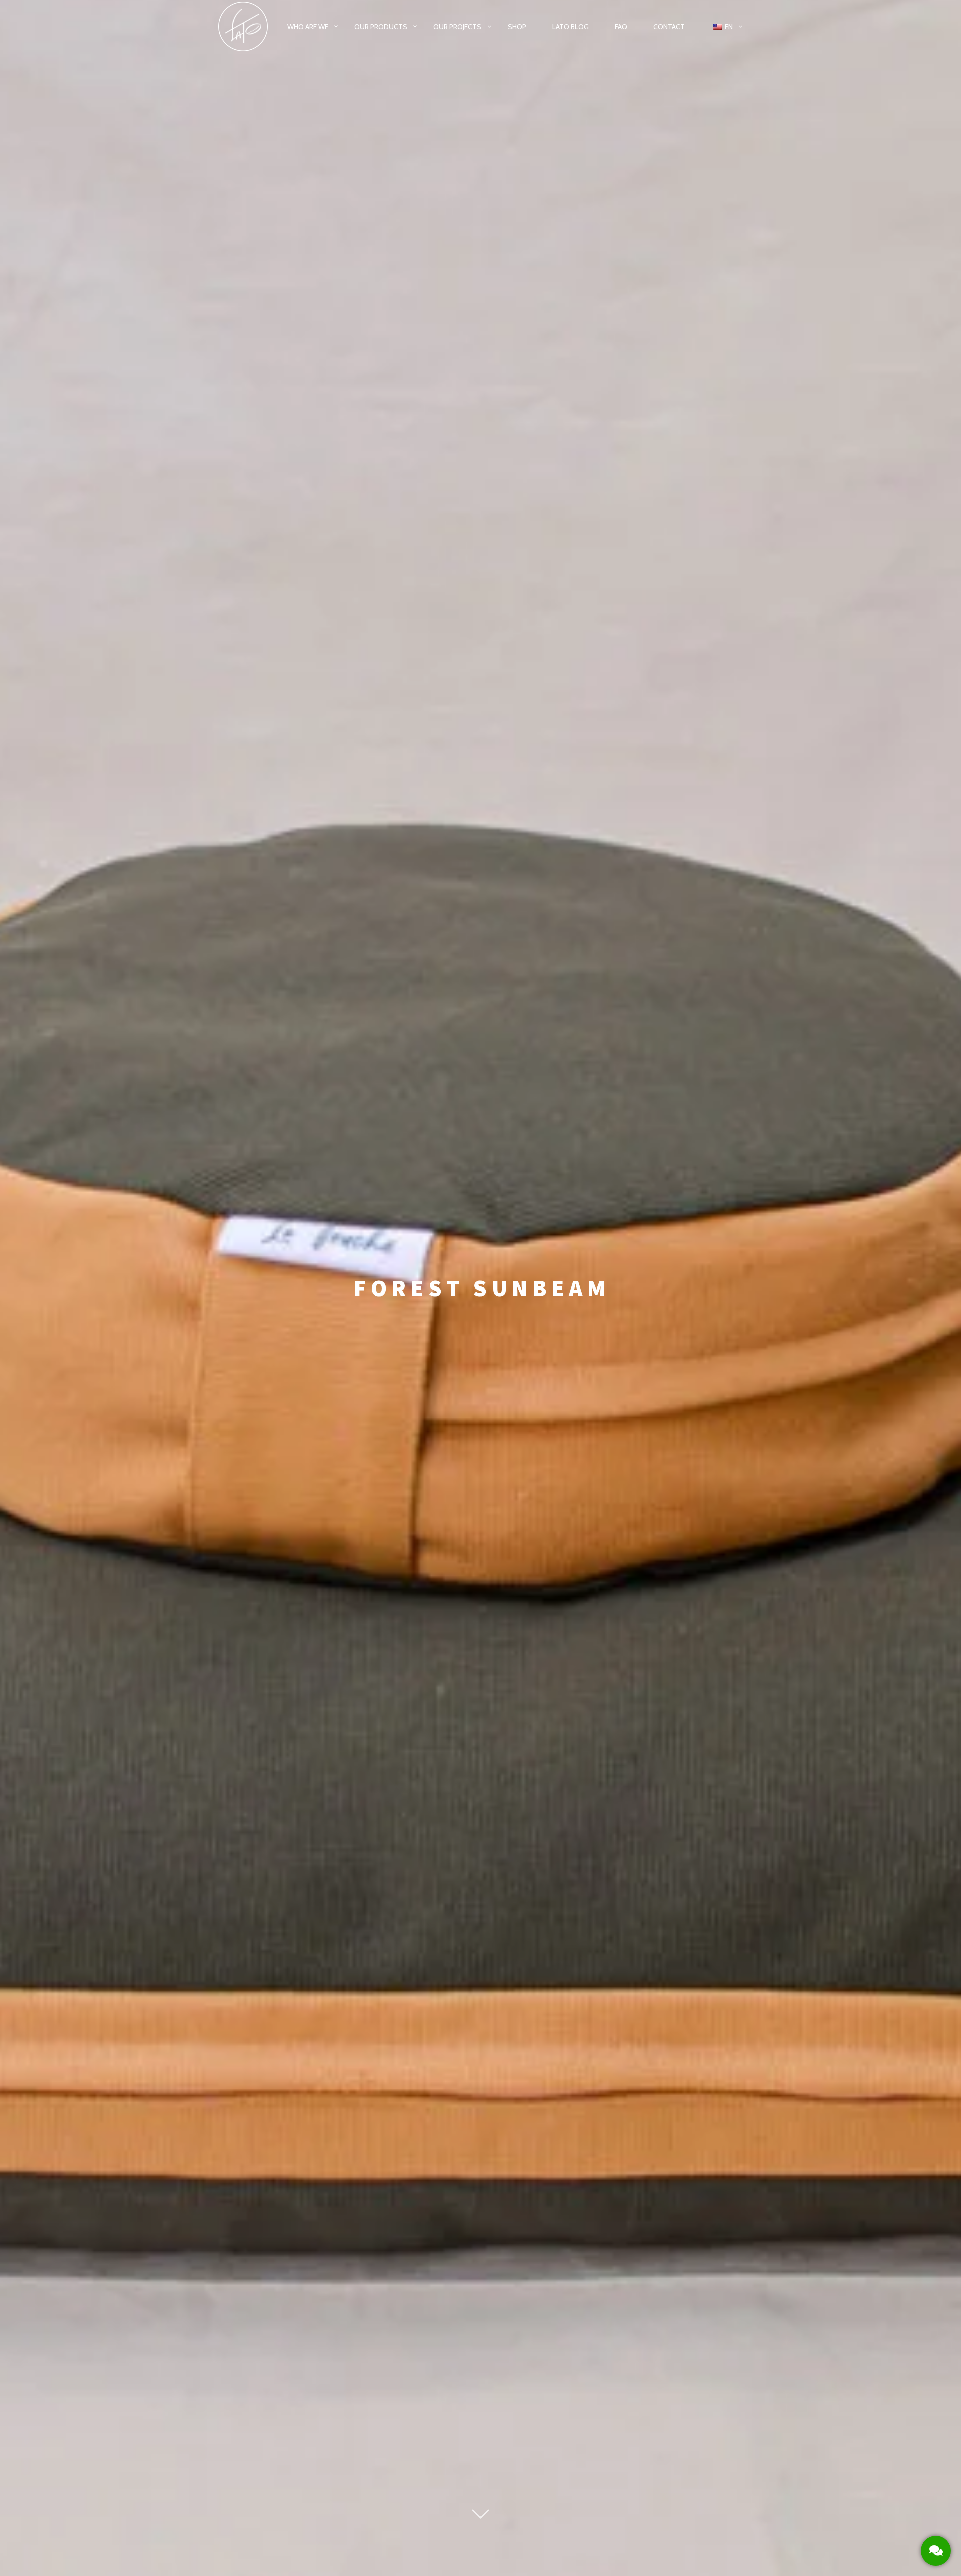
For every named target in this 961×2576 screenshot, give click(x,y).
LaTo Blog (570, 27)
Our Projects (457, 27)
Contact (669, 27)
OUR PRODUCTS (381, 27)
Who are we (308, 27)
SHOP (517, 27)
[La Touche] (243, 27)
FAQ (621, 27)
